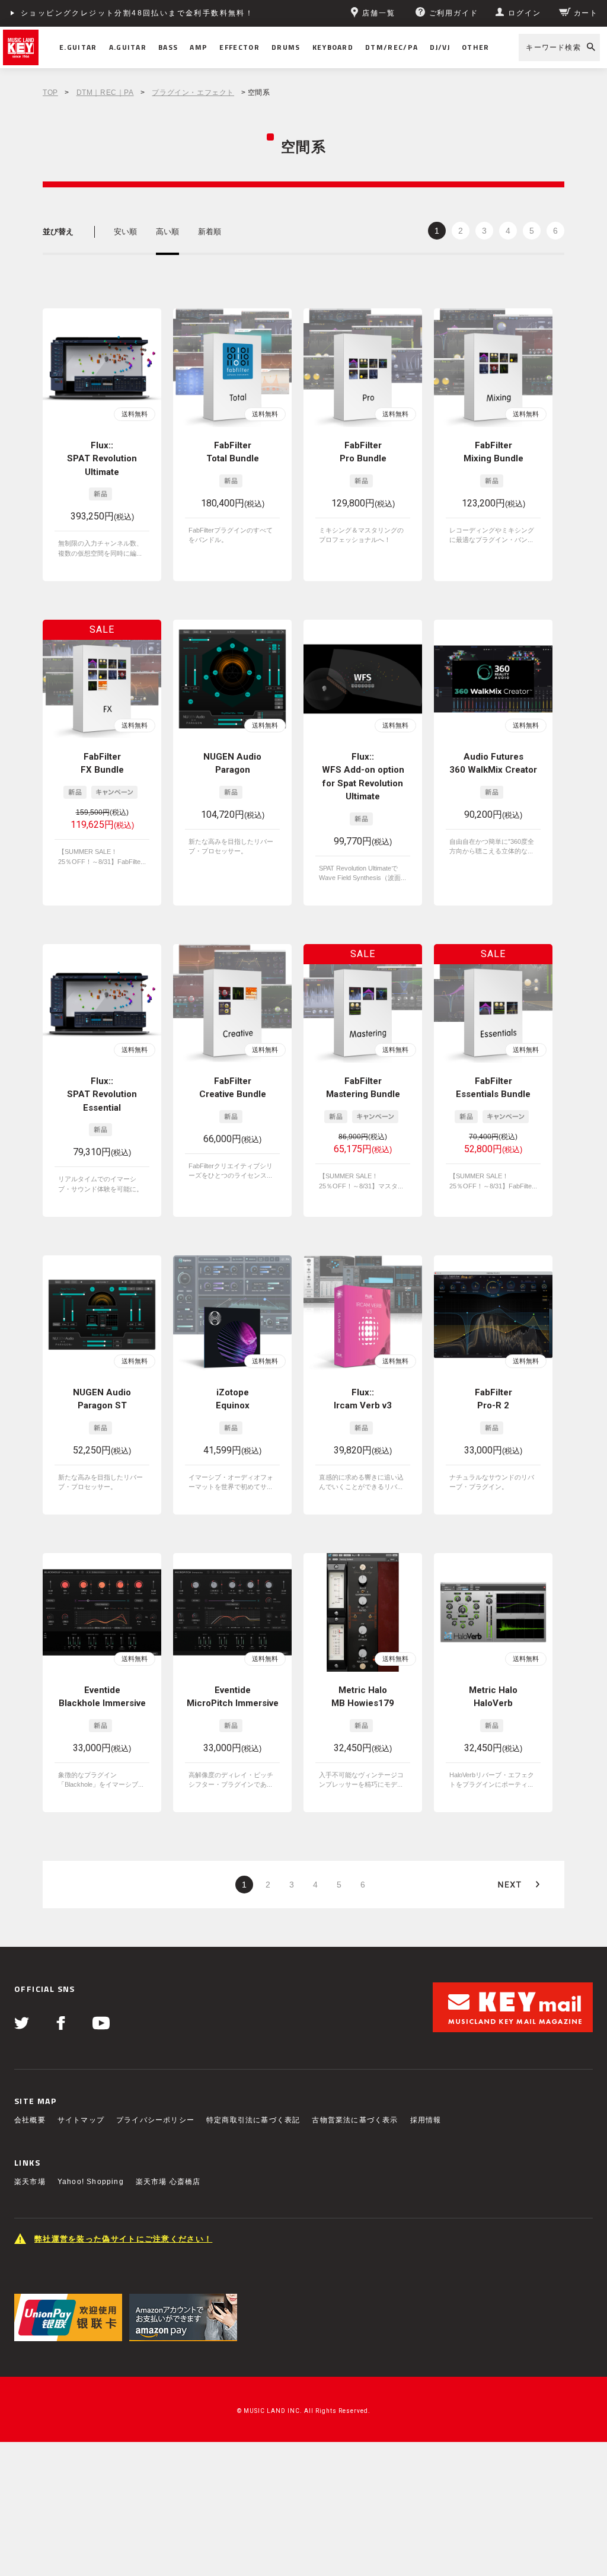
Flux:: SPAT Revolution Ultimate (102, 459)
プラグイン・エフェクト (193, 93)
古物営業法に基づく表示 (355, 2120)
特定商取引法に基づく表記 (253, 2120)
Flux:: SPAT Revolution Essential (102, 1094)
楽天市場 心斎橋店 (168, 2182)
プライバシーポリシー (155, 2120)
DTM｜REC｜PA (105, 93)
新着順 (210, 232)
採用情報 (426, 2120)
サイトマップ (81, 2120)
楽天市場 (30, 2182)
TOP (50, 93)
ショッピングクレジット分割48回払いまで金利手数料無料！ (137, 13)
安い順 (125, 232)
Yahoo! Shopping (91, 2182)
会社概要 (30, 2120)
